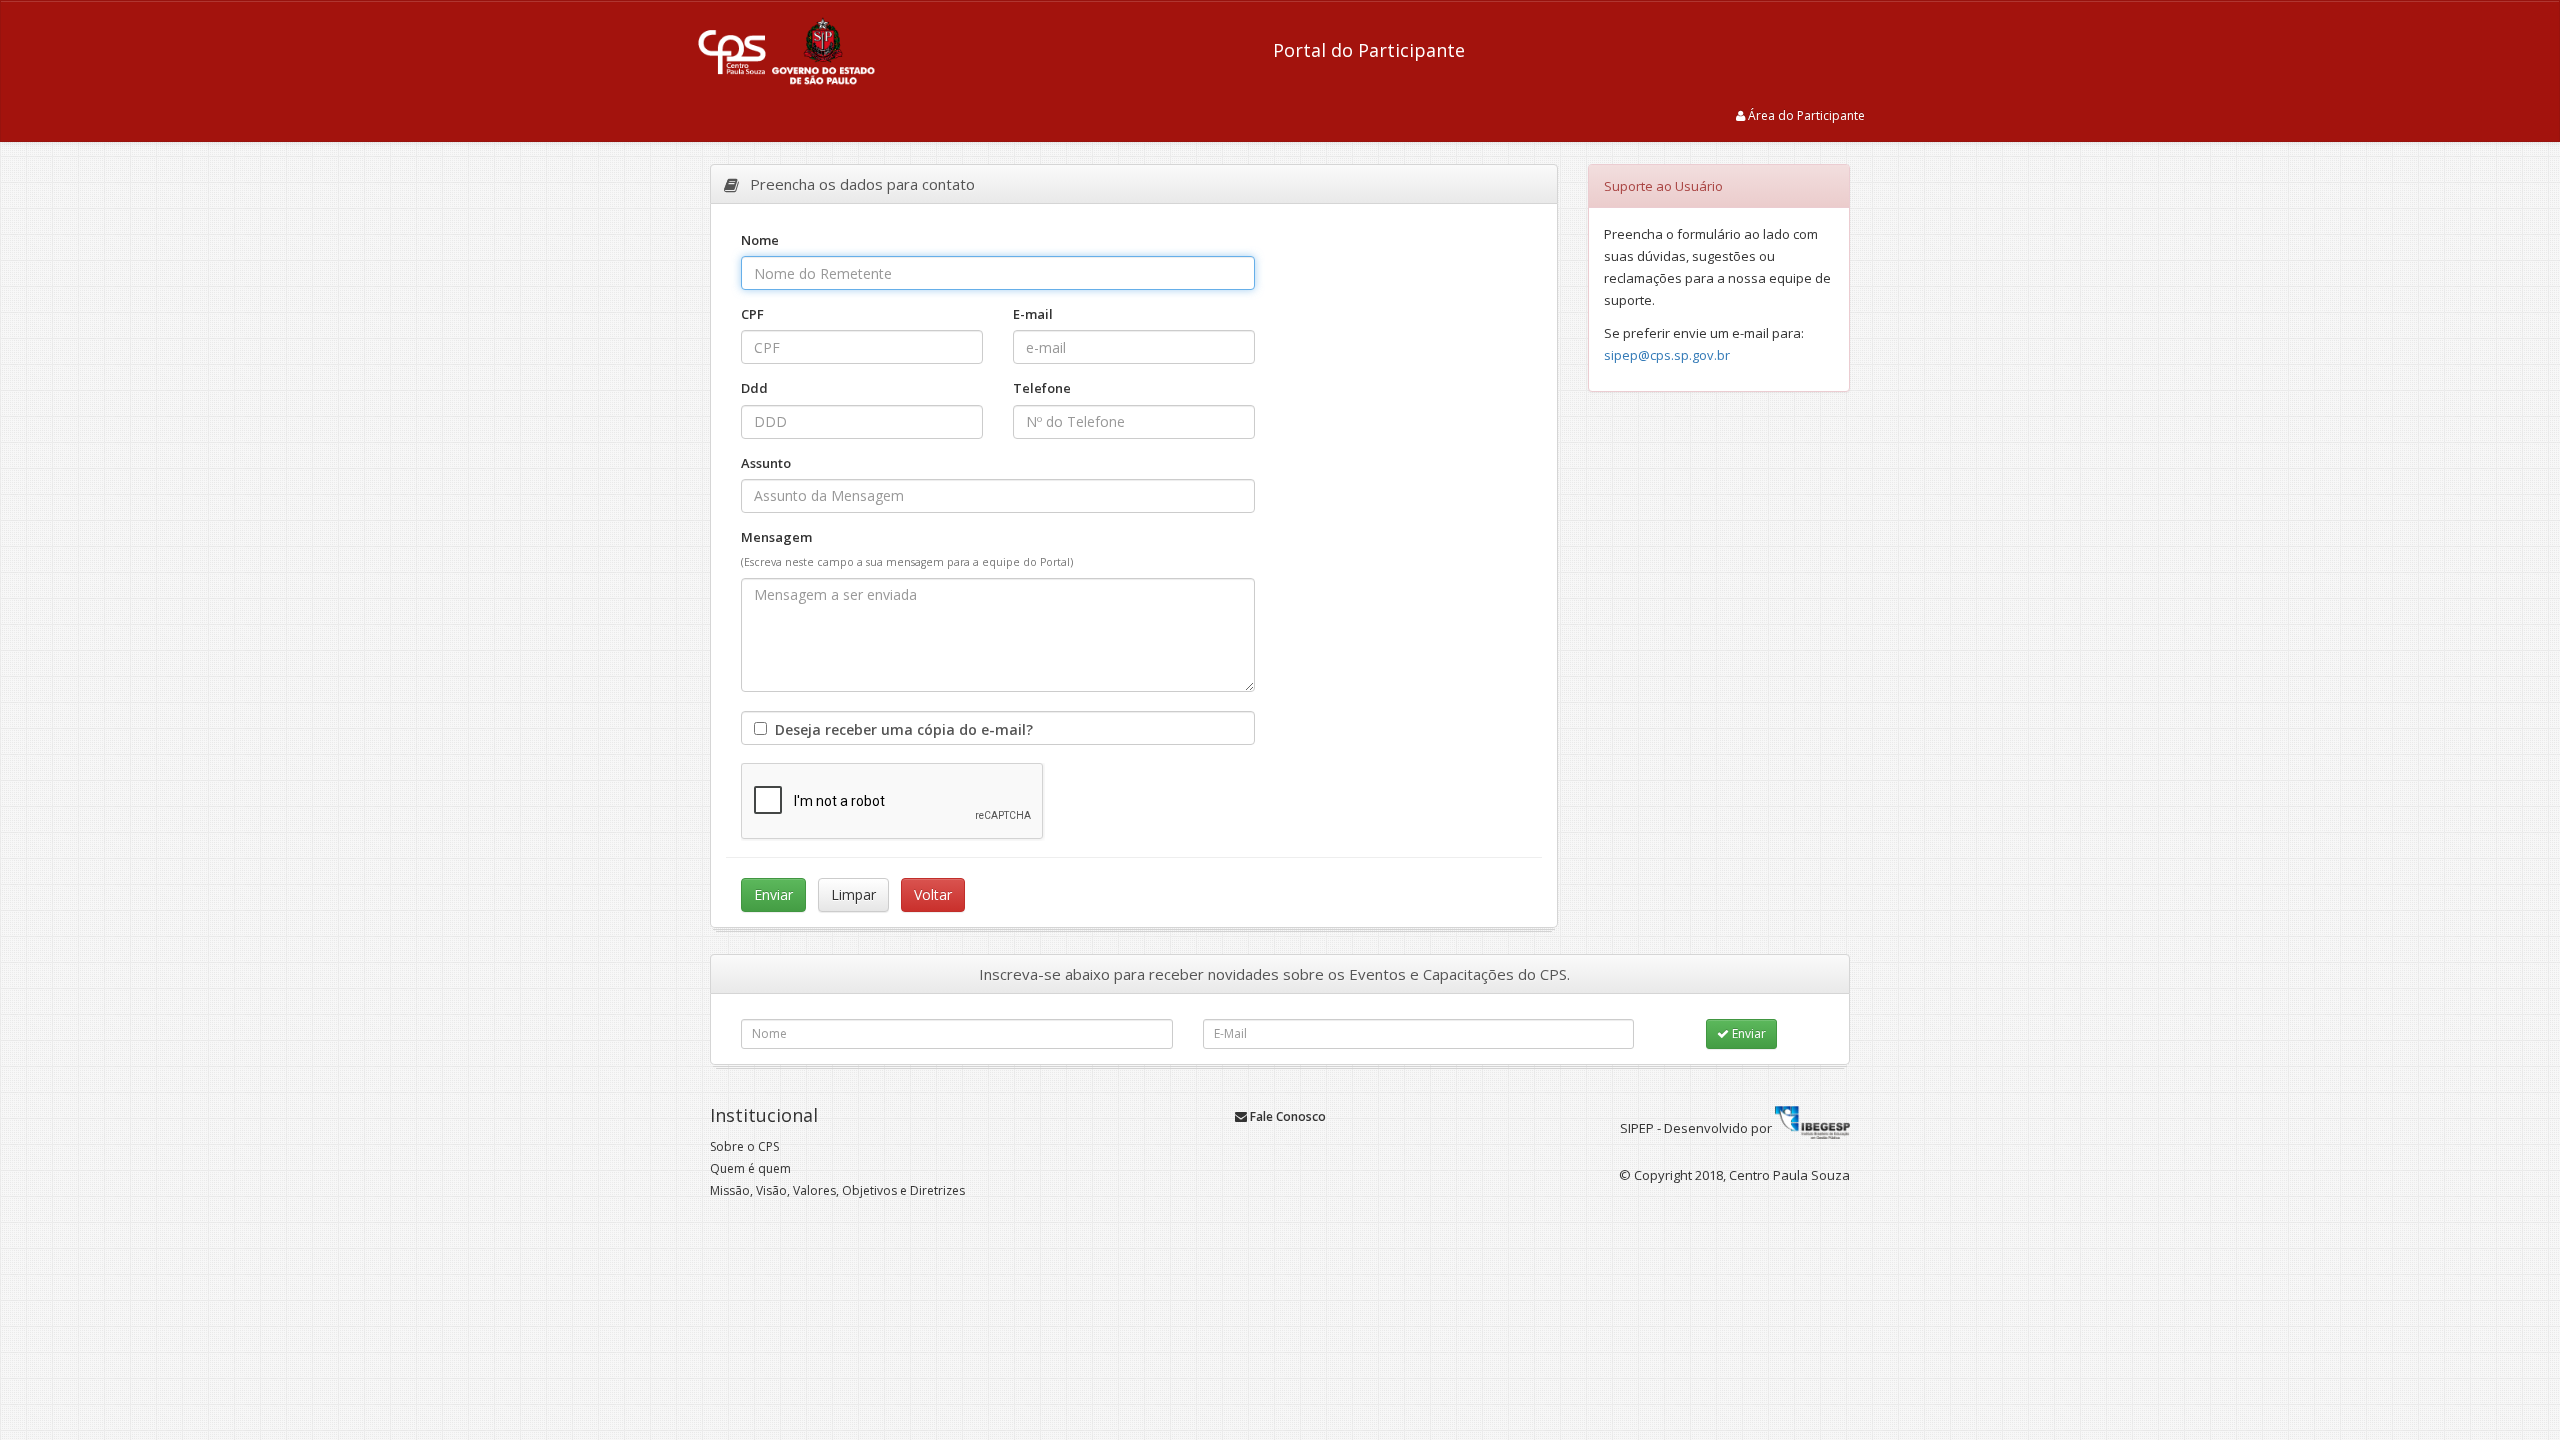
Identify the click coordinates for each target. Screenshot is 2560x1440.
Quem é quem (750, 1168)
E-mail (1033, 314)
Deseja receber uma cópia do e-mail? (900, 729)
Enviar (1747, 1033)
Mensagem (776, 537)
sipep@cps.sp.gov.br (1667, 355)
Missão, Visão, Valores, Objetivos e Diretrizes (837, 1190)
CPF (752, 314)
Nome (760, 240)
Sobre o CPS (744, 1146)
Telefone (1042, 388)
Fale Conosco (1286, 1116)
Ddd (797, 388)
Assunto (766, 463)
